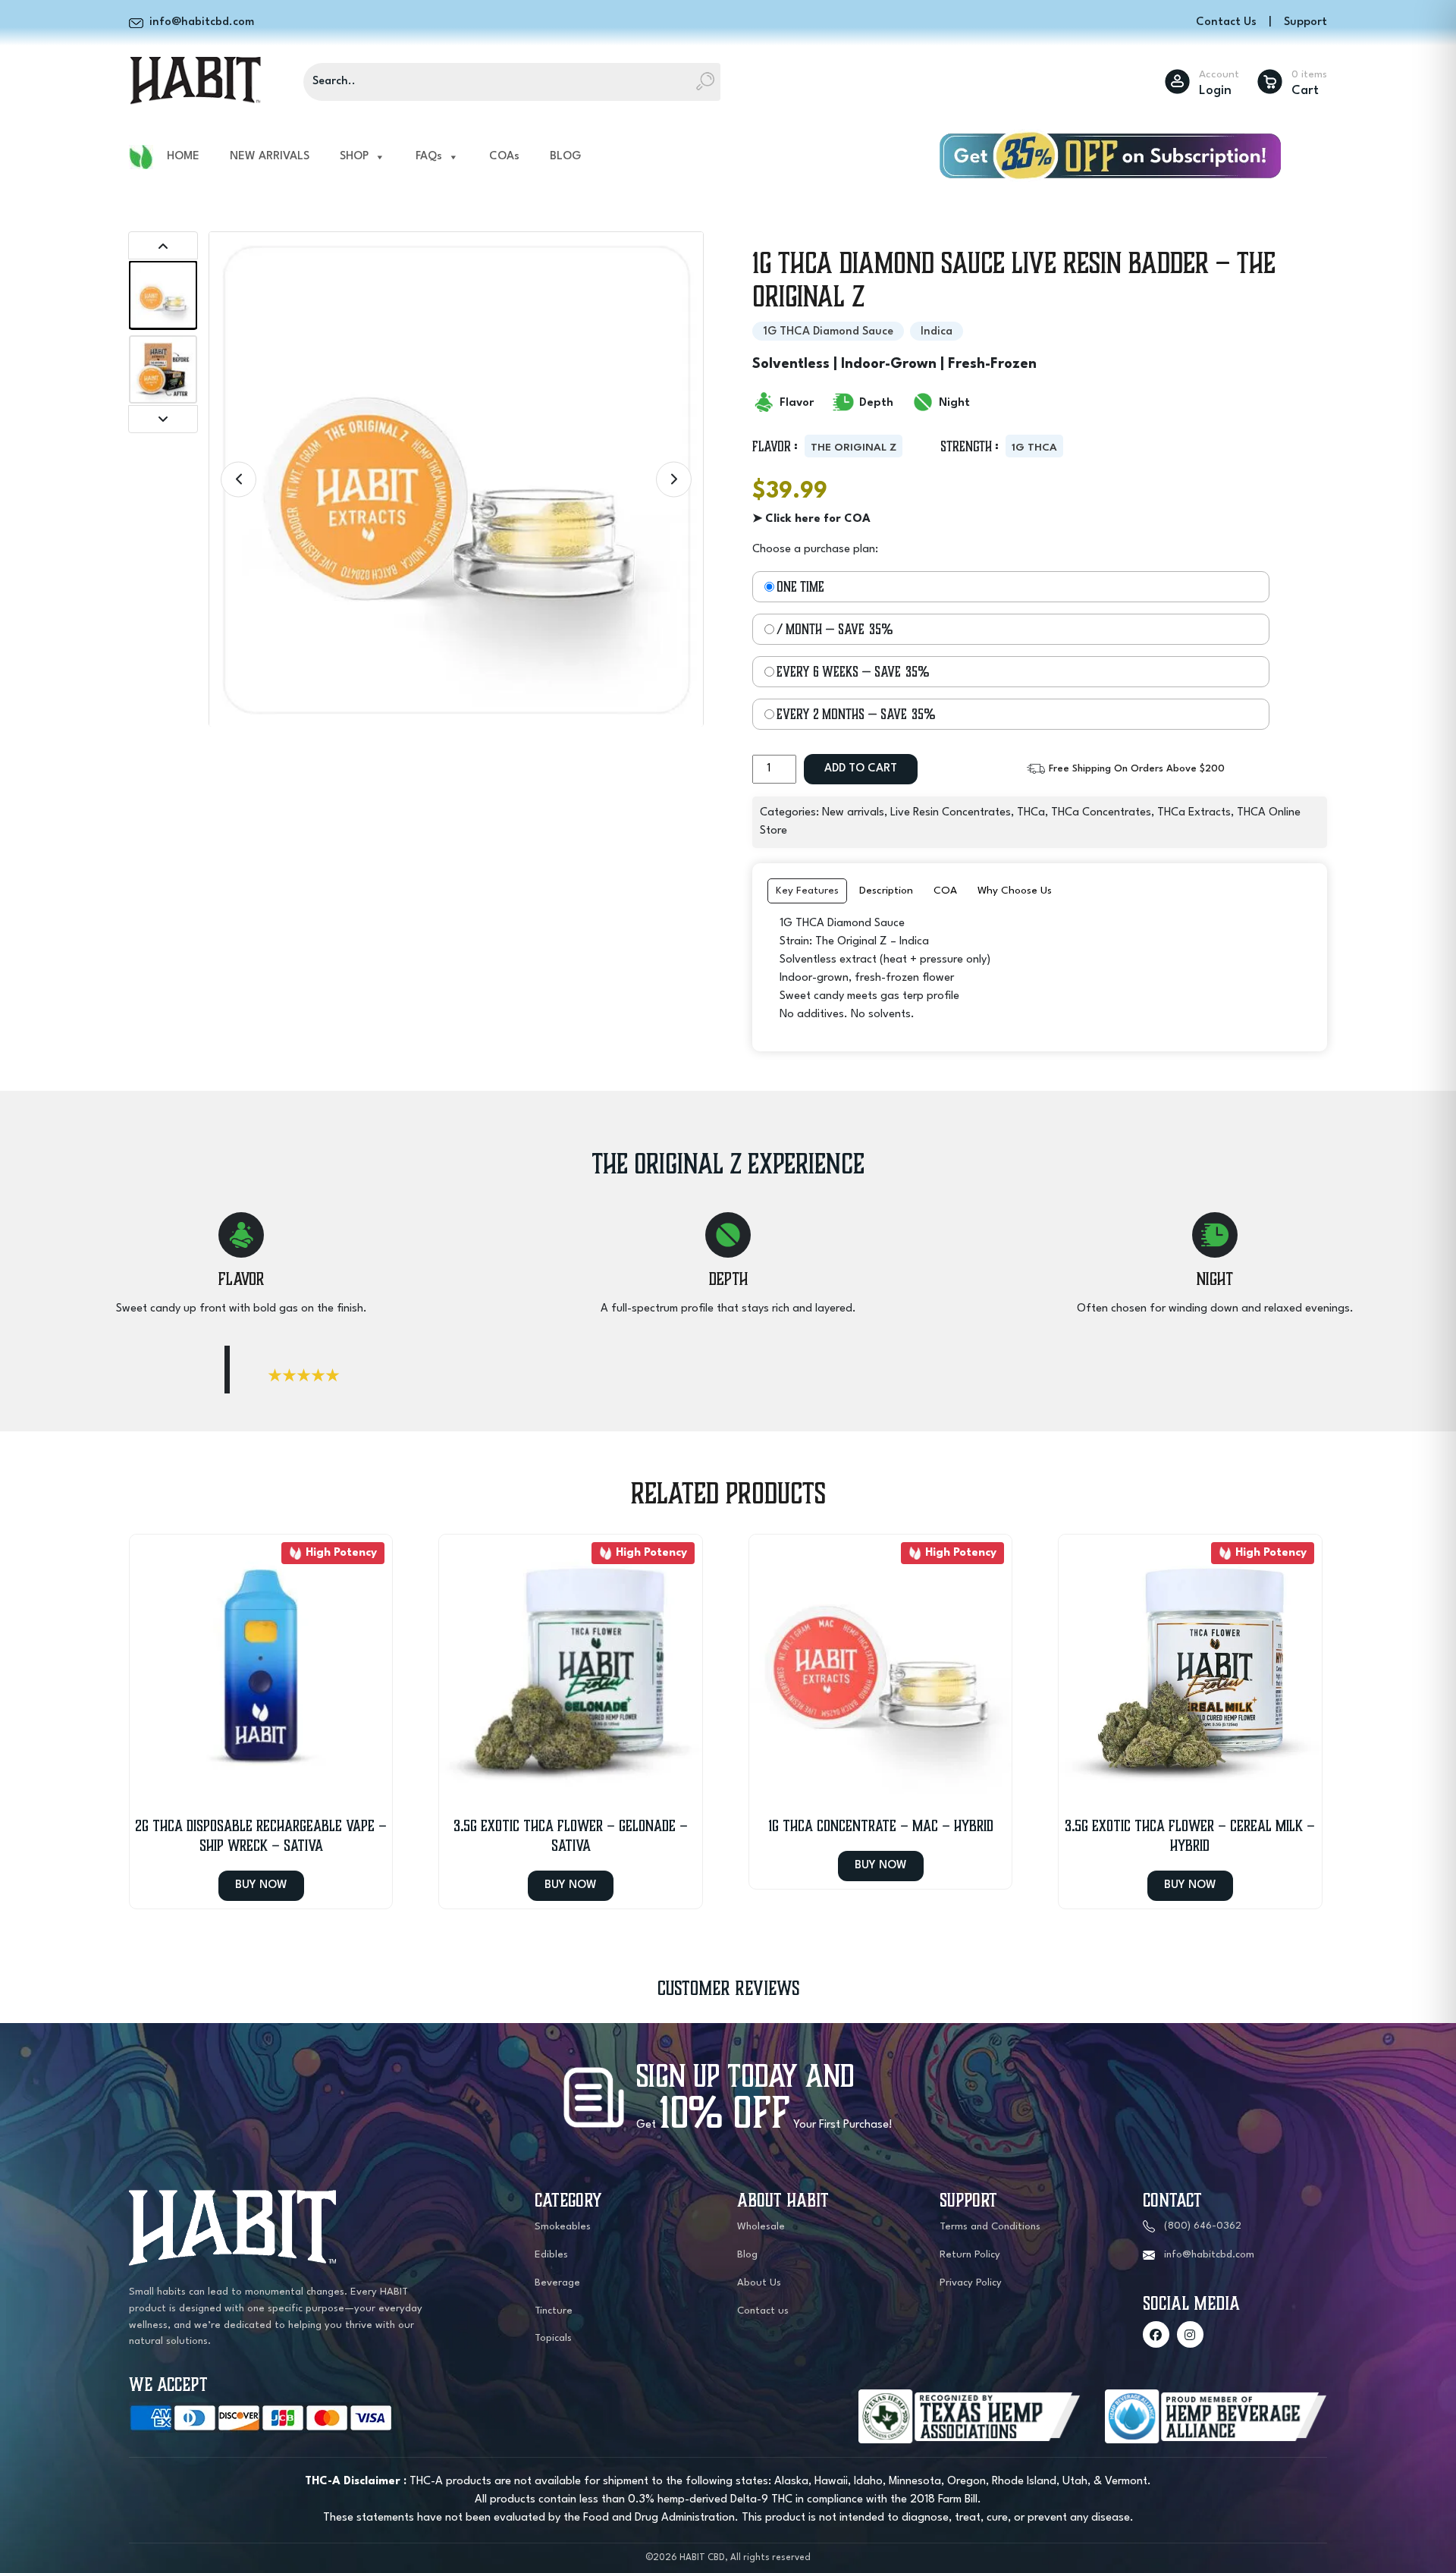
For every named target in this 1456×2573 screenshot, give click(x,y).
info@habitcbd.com (1209, 2255)
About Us (759, 2283)
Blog (747, 2255)
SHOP (354, 157)
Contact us (763, 2311)
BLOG (565, 157)
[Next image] (674, 479)
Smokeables (563, 2227)
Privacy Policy (971, 2283)
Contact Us (1226, 22)
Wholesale (761, 2227)
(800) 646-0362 (1203, 2226)
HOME (183, 157)
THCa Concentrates (1101, 813)
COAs (504, 157)
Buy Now (261, 1885)
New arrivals (853, 813)
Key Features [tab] (807, 891)
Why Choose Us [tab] (1015, 891)
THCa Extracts (1194, 813)
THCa (1031, 813)
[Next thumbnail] (163, 419)
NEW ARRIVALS (270, 157)
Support (1305, 22)
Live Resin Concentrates (951, 813)
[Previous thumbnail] (163, 245)
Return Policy (970, 2255)
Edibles (551, 2255)
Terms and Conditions (990, 2227)
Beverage (557, 2283)
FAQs (429, 157)
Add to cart (861, 769)
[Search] (705, 82)
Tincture (554, 2311)
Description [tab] (886, 891)
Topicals (553, 2338)
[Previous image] (238, 479)
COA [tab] (945, 891)
